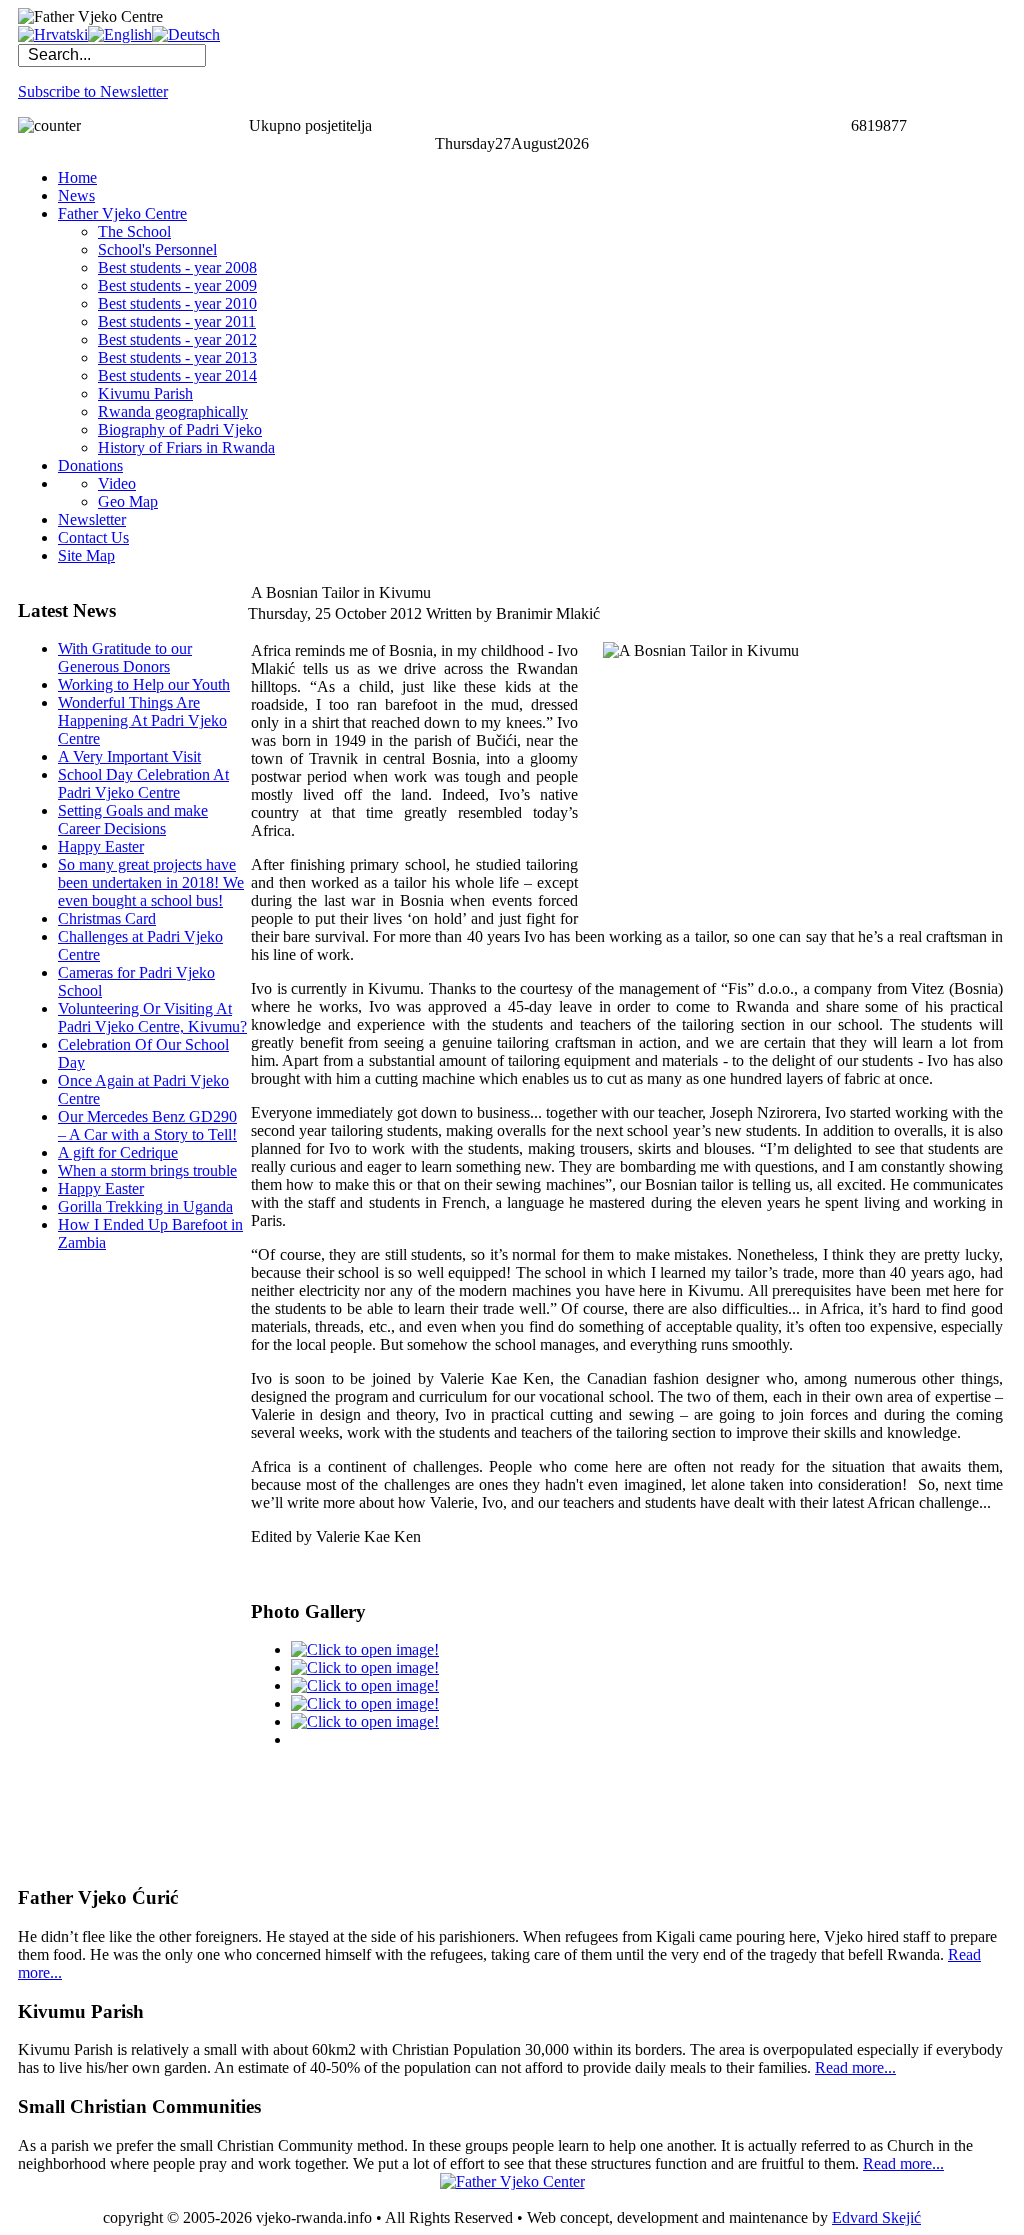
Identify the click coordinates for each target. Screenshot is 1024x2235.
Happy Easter (101, 846)
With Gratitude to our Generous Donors (125, 657)
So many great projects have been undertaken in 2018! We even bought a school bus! (151, 882)
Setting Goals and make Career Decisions (133, 819)
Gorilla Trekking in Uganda (145, 1206)
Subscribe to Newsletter (93, 91)
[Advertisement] (98, 1568)
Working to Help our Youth (144, 684)
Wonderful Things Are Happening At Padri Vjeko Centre (142, 720)
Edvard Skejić (876, 2217)
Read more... (855, 2067)
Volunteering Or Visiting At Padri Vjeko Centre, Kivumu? (152, 1017)
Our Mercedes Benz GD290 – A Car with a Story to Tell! (147, 1125)
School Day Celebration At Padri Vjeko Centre (143, 783)
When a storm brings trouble (147, 1170)
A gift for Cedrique (118, 1152)
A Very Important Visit (129, 756)
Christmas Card (107, 918)
